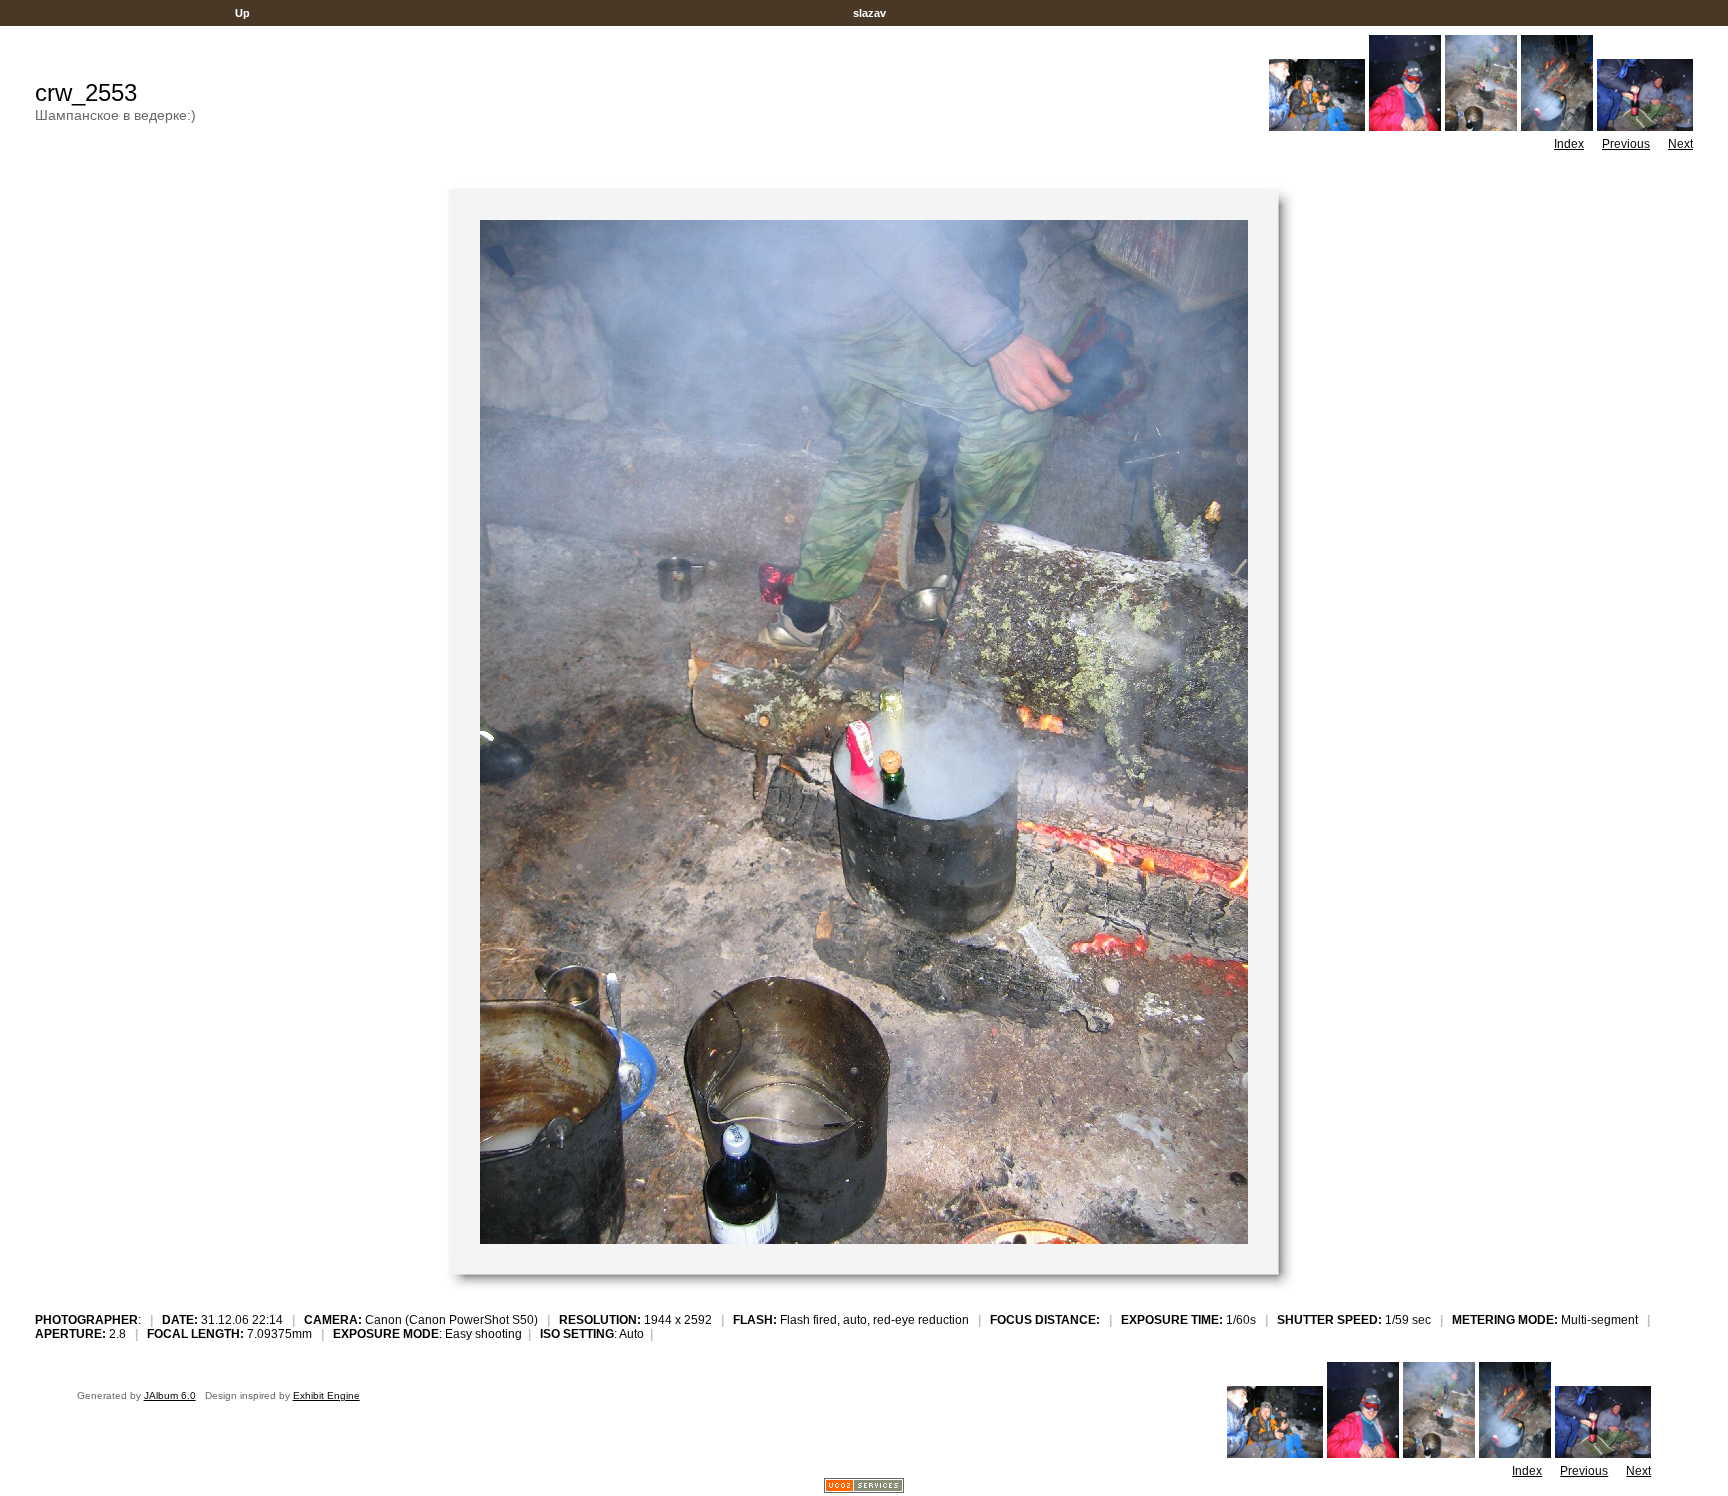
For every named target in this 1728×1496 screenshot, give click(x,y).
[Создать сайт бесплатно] (864, 1487)
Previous (1626, 144)
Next (1680, 144)
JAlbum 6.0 (170, 1395)
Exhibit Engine (326, 1395)
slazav (869, 13)
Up (242, 13)
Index (1569, 144)
